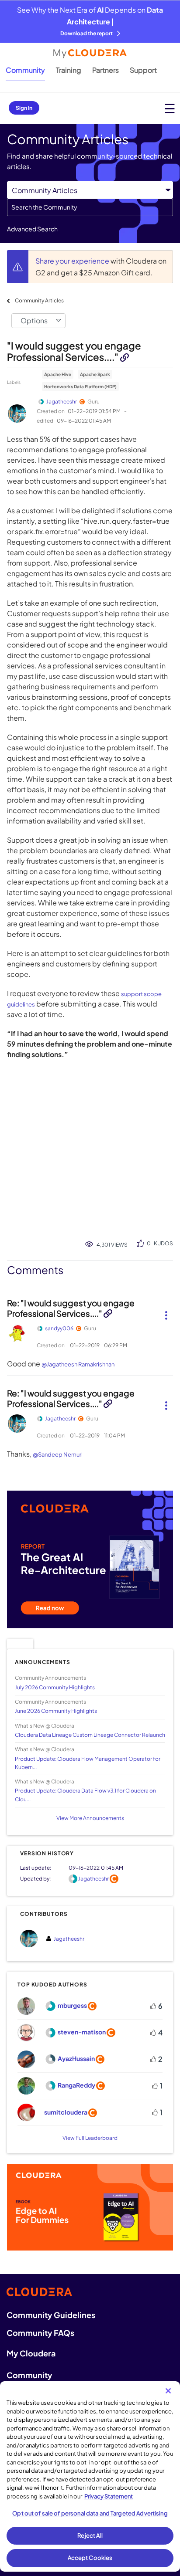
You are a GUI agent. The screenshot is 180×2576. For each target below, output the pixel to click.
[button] (166, 1312)
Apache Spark (95, 374)
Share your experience (73, 261)
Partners (106, 70)
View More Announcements (90, 1818)
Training (69, 70)
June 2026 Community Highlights (56, 1711)
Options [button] (34, 320)
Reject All (90, 2535)
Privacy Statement (109, 2496)
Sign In (24, 108)
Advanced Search (32, 229)
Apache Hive (58, 374)
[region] (90, 2476)
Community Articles (39, 300)
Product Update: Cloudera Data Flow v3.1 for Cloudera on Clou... (85, 1795)
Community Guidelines (51, 2315)
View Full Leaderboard (90, 2138)
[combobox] (90, 207)
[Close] (168, 2391)
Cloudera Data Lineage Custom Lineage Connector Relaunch (90, 1735)
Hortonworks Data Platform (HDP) (80, 386)
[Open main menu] (170, 108)
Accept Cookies (90, 2558)
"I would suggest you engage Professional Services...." (74, 351)
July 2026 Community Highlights (55, 1687)
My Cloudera (31, 2353)
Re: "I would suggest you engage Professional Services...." (71, 1308)
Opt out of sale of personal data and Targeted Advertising (90, 2513)
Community (25, 70)
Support (143, 70)
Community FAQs (40, 2333)
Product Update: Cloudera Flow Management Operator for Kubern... (88, 1763)
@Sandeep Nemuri (58, 1454)
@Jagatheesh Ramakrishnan (78, 1364)
